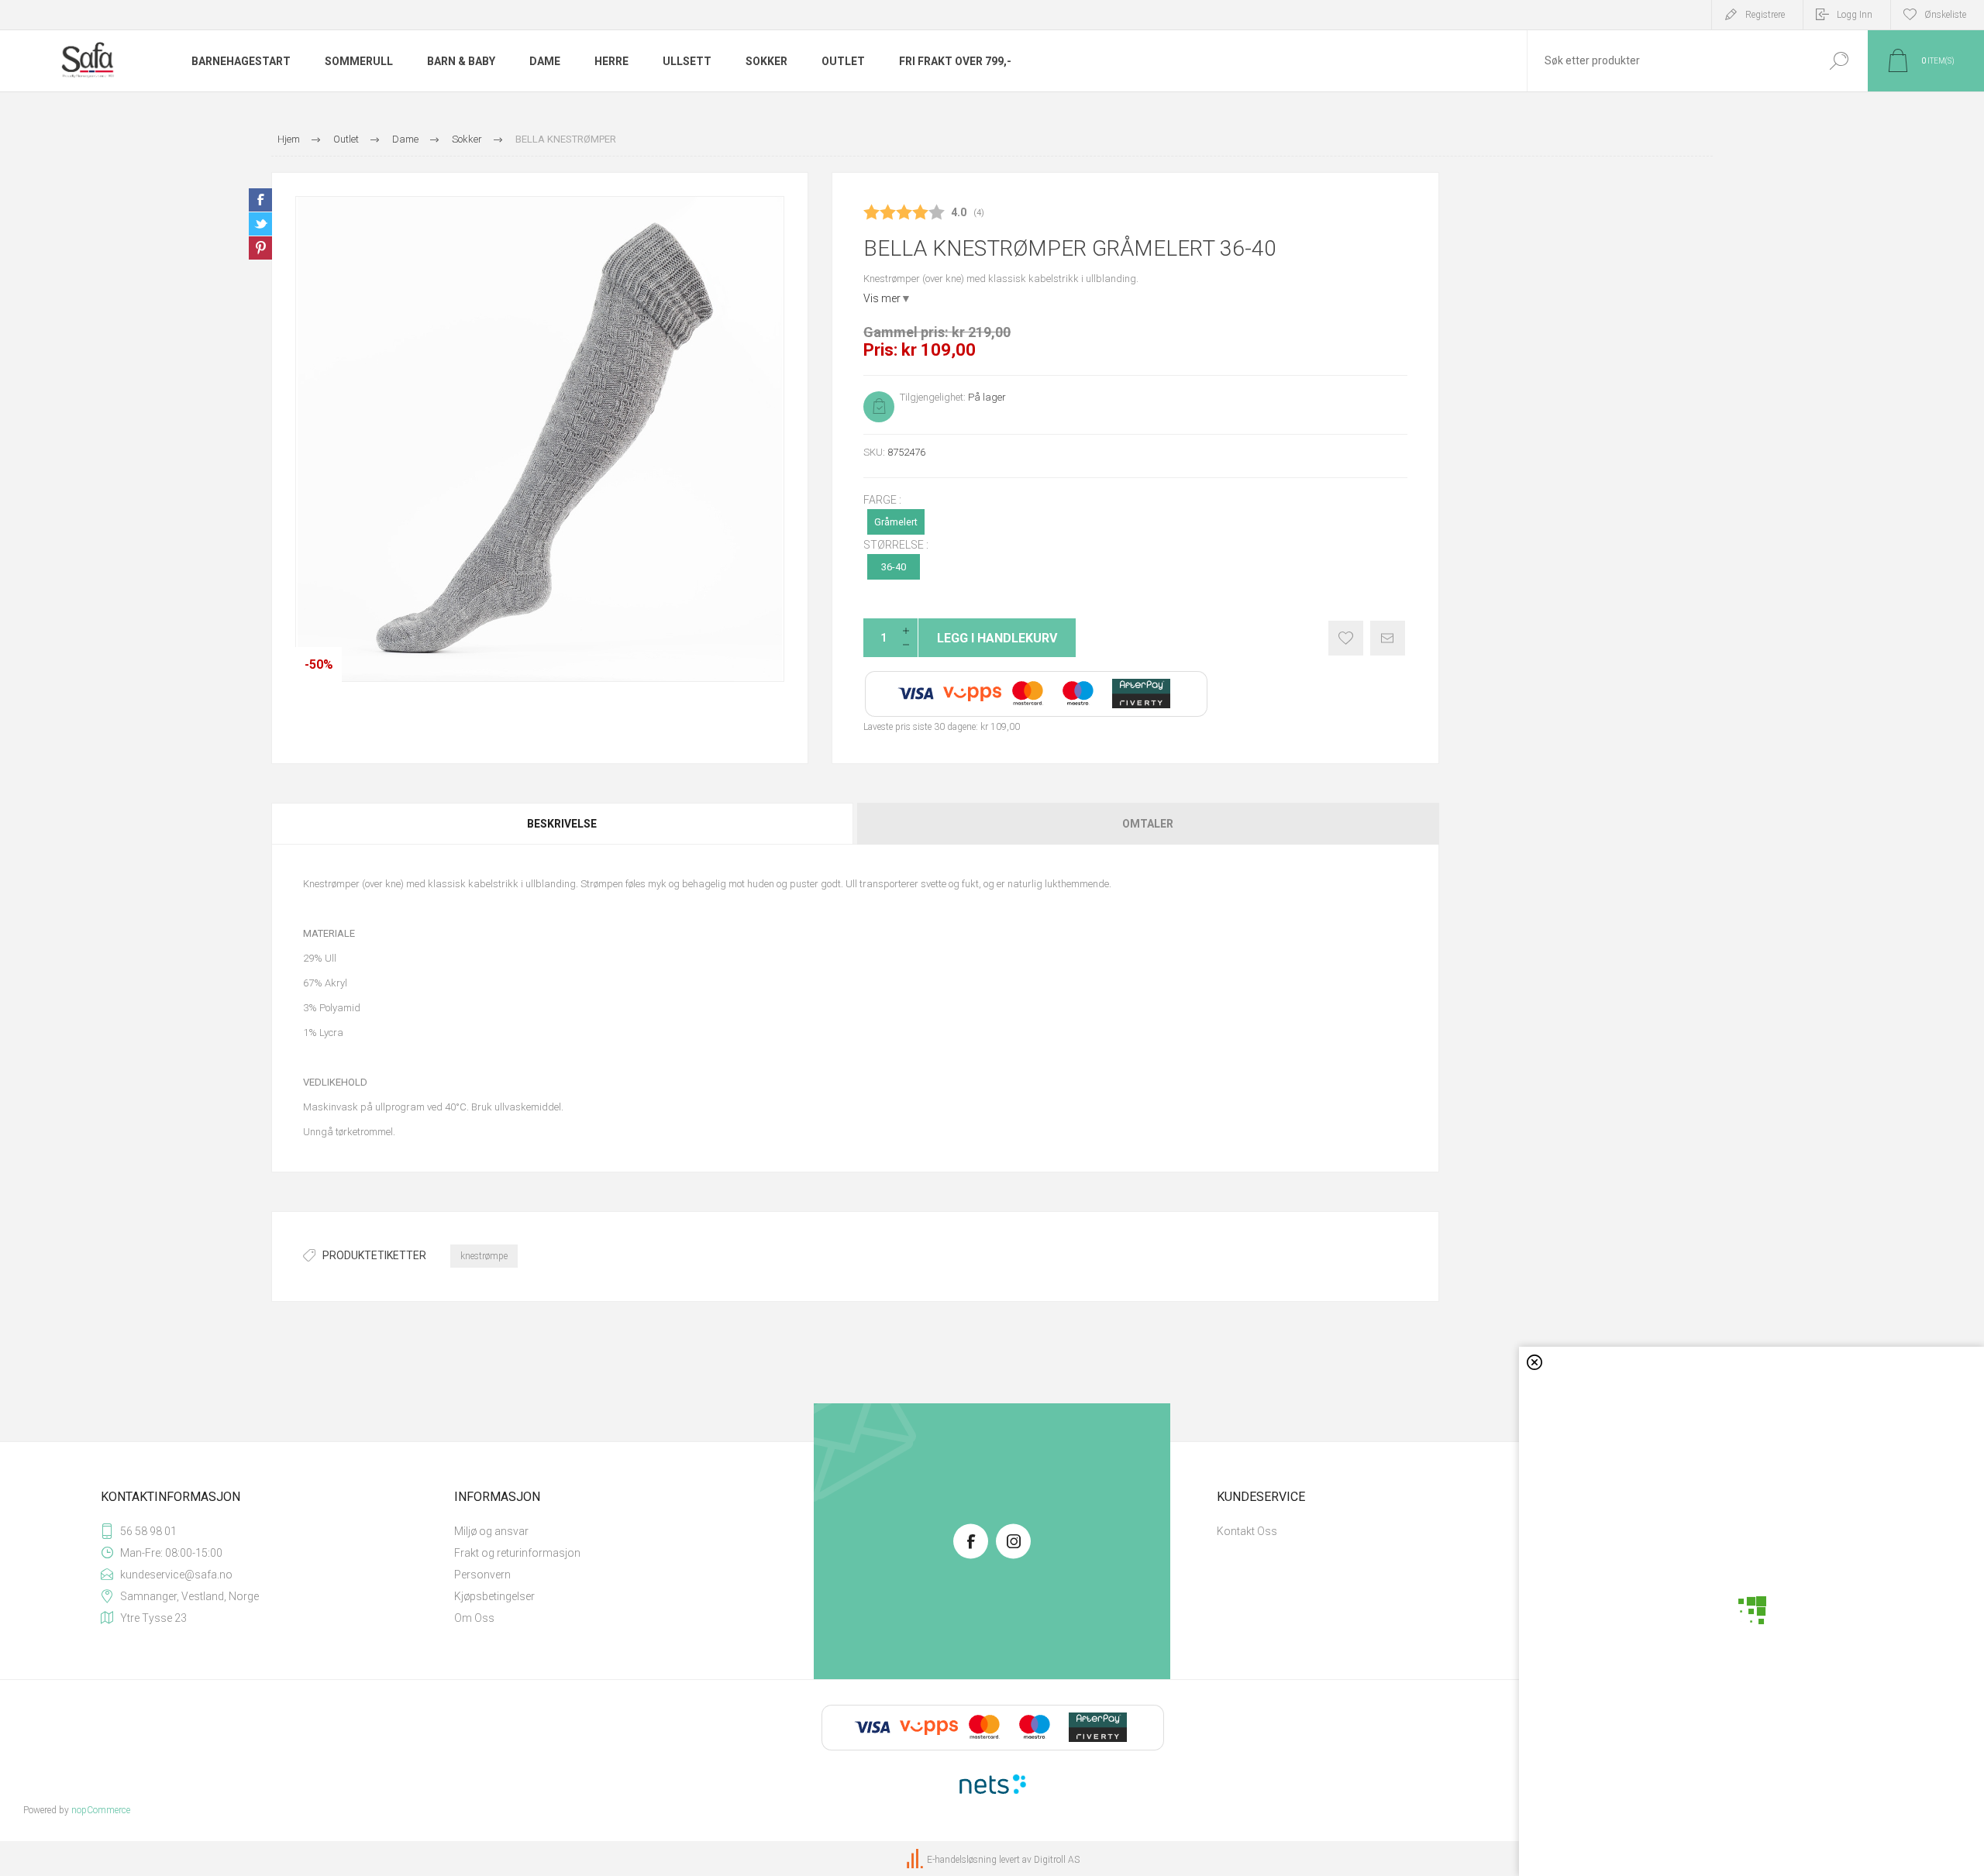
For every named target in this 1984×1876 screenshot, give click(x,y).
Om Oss (474, 1618)
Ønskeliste (1346, 638)
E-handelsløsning (962, 1860)
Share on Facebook (260, 200)
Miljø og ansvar (491, 1531)
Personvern (482, 1575)
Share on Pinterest (260, 248)
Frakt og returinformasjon (517, 1553)
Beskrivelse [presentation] (562, 824)
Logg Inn (1855, 15)
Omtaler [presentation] (1148, 824)
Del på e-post (1388, 638)
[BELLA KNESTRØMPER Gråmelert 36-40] (540, 439)
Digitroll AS (1057, 1860)
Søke (1839, 61)
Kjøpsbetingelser (494, 1596)
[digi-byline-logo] (916, 1860)
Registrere (1765, 15)
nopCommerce (101, 1810)
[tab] (563, 824)
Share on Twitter (260, 224)
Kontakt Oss (1247, 1531)
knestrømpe (484, 1256)
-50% (319, 664)
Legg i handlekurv (997, 638)
